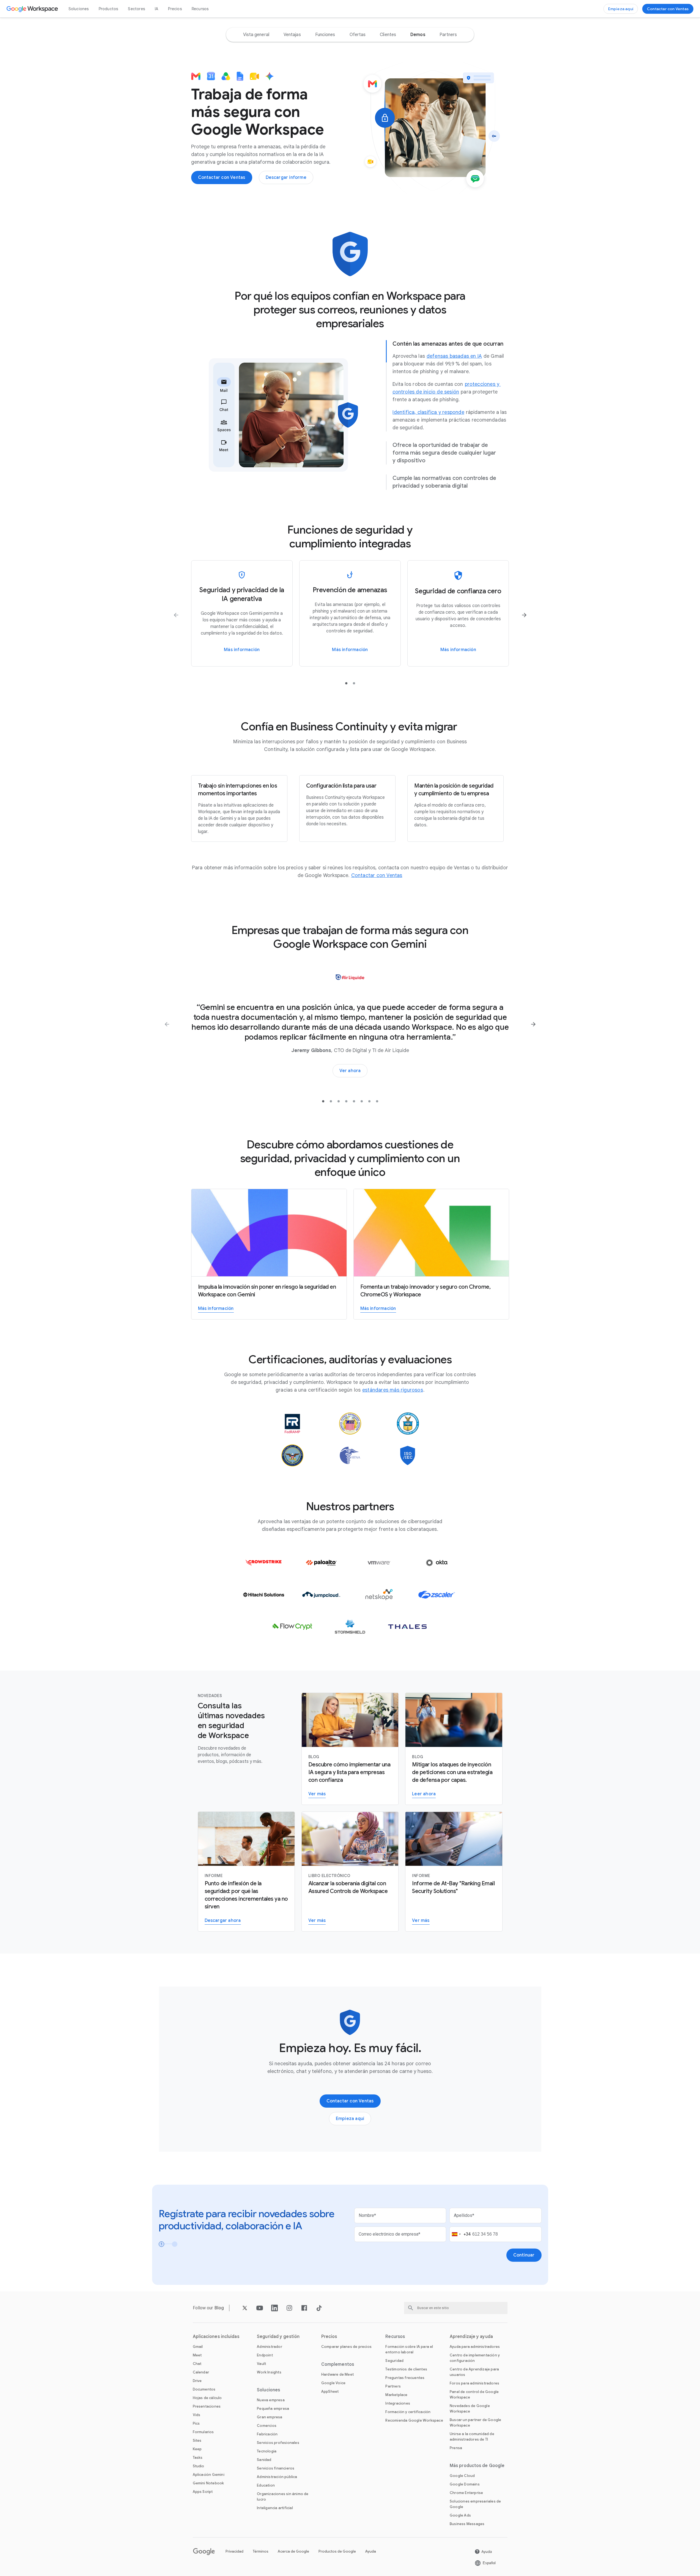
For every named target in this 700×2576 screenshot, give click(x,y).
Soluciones (79, 9)
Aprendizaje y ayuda (471, 2337)
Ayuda (371, 2551)
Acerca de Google (293, 2551)
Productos (109, 9)
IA (157, 9)
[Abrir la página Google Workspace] (33, 9)
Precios (175, 9)
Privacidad (234, 2551)
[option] (256, 35)
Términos (261, 2551)
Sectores (136, 9)
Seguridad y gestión (278, 2337)
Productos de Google (337, 2551)
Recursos (200, 9)
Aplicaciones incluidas (216, 2337)
